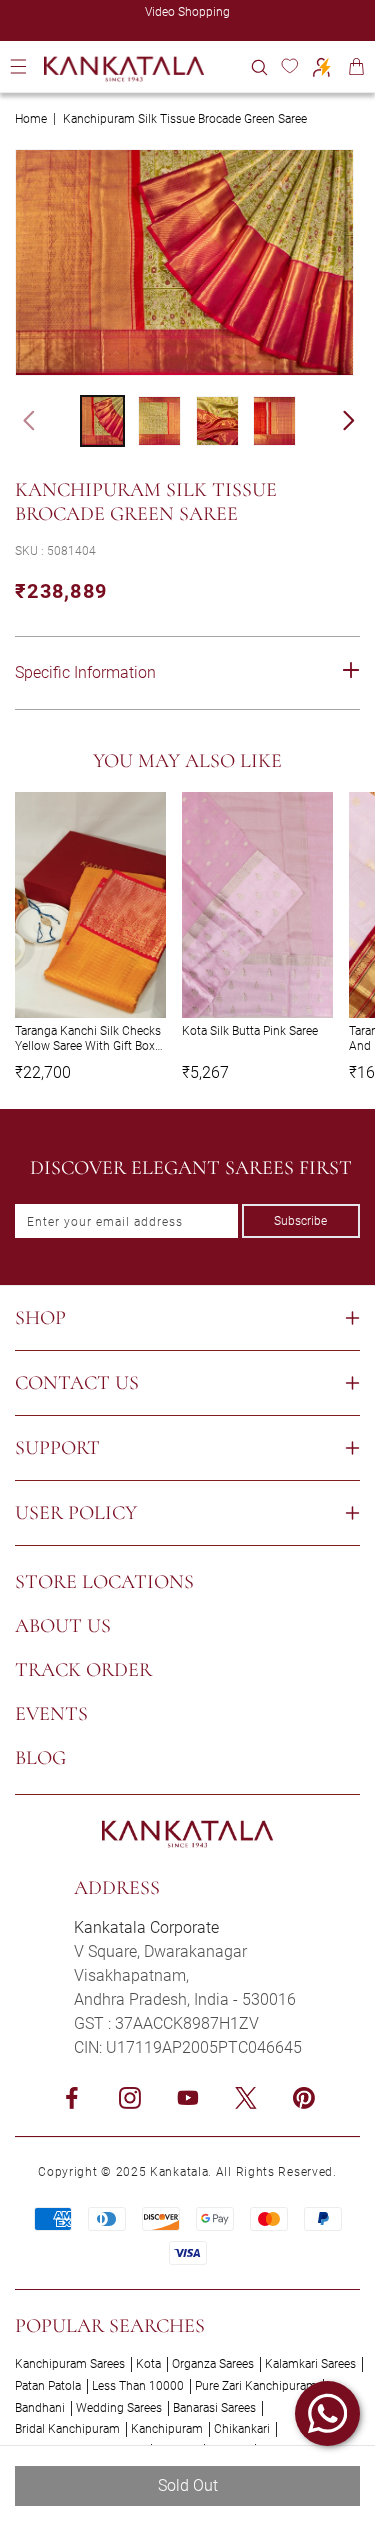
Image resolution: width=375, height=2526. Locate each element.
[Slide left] (20, 421)
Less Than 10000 (138, 2386)
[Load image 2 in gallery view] (159, 421)
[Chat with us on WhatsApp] (327, 2413)
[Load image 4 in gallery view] (274, 421)
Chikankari (242, 2429)
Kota (148, 2364)
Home (31, 119)
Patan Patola (48, 2386)
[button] (259, 66)
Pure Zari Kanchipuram (256, 2386)
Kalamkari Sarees (310, 2364)
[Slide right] (358, 421)
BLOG (40, 1758)
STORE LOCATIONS (104, 1582)
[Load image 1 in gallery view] (102, 421)
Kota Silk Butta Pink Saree (250, 1031)
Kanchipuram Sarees (70, 2364)
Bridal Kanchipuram (67, 2429)
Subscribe (300, 1221)
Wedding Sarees (119, 2408)
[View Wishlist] (289, 66)
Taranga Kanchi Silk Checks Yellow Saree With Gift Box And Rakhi (88, 1038)
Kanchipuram (167, 2429)
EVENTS (51, 1714)
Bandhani (40, 2408)
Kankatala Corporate (146, 1927)
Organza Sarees (213, 2364)
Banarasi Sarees (214, 2408)
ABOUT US (63, 1626)
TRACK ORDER (83, 1670)
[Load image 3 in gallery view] (217, 421)
